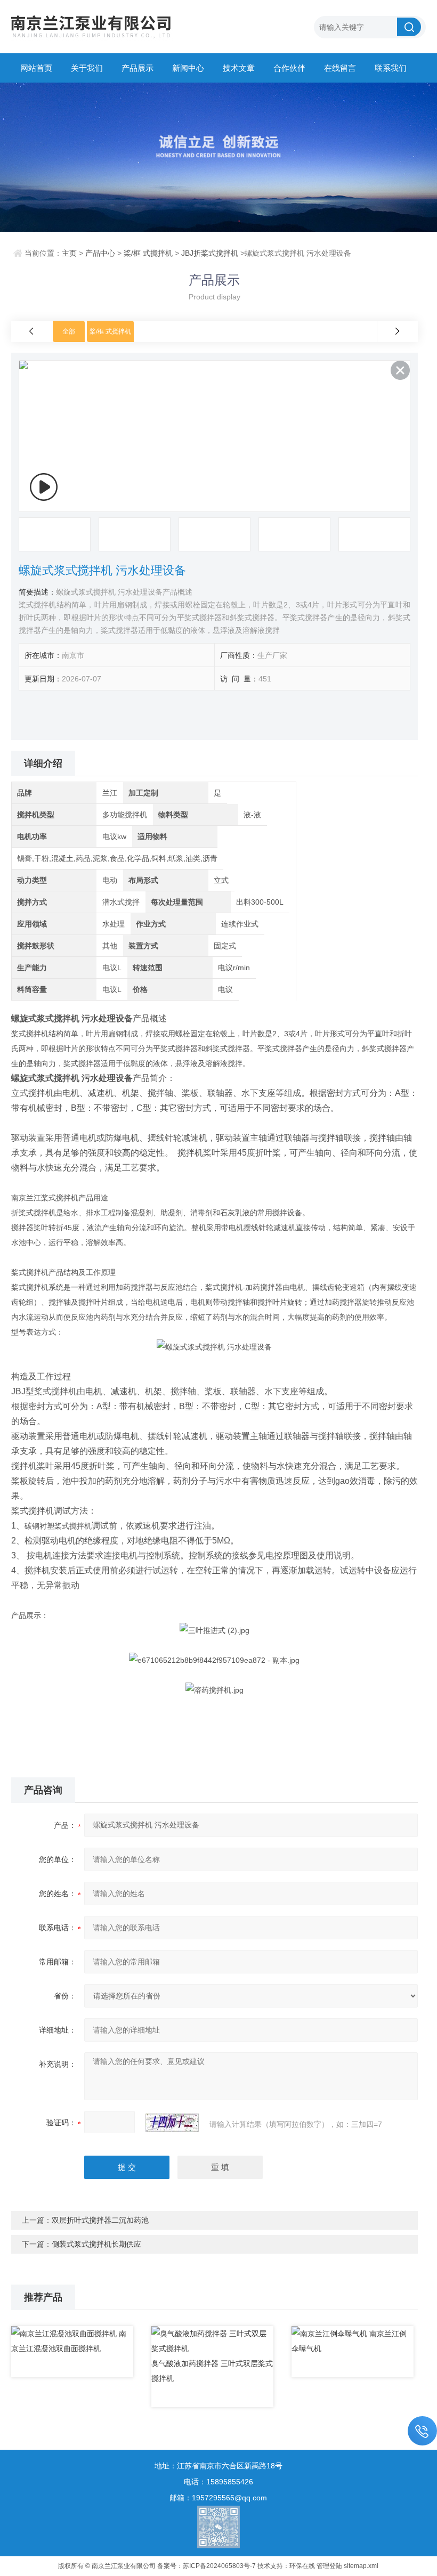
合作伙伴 (289, 68)
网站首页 (36, 68)
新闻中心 (188, 68)
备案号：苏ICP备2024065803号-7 (207, 2566)
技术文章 (239, 68)
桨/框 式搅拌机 (148, 253)
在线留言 (340, 68)
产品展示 (137, 68)
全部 (69, 331)
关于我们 (87, 68)
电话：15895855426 (218, 2482)
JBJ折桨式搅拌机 (210, 253)
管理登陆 (329, 2566)
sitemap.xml (361, 2566)
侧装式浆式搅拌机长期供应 (96, 2244)
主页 (69, 253)
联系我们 (391, 68)
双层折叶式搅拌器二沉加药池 (100, 2220)
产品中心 (100, 253)
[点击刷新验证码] (172, 2123)
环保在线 (302, 2566)
